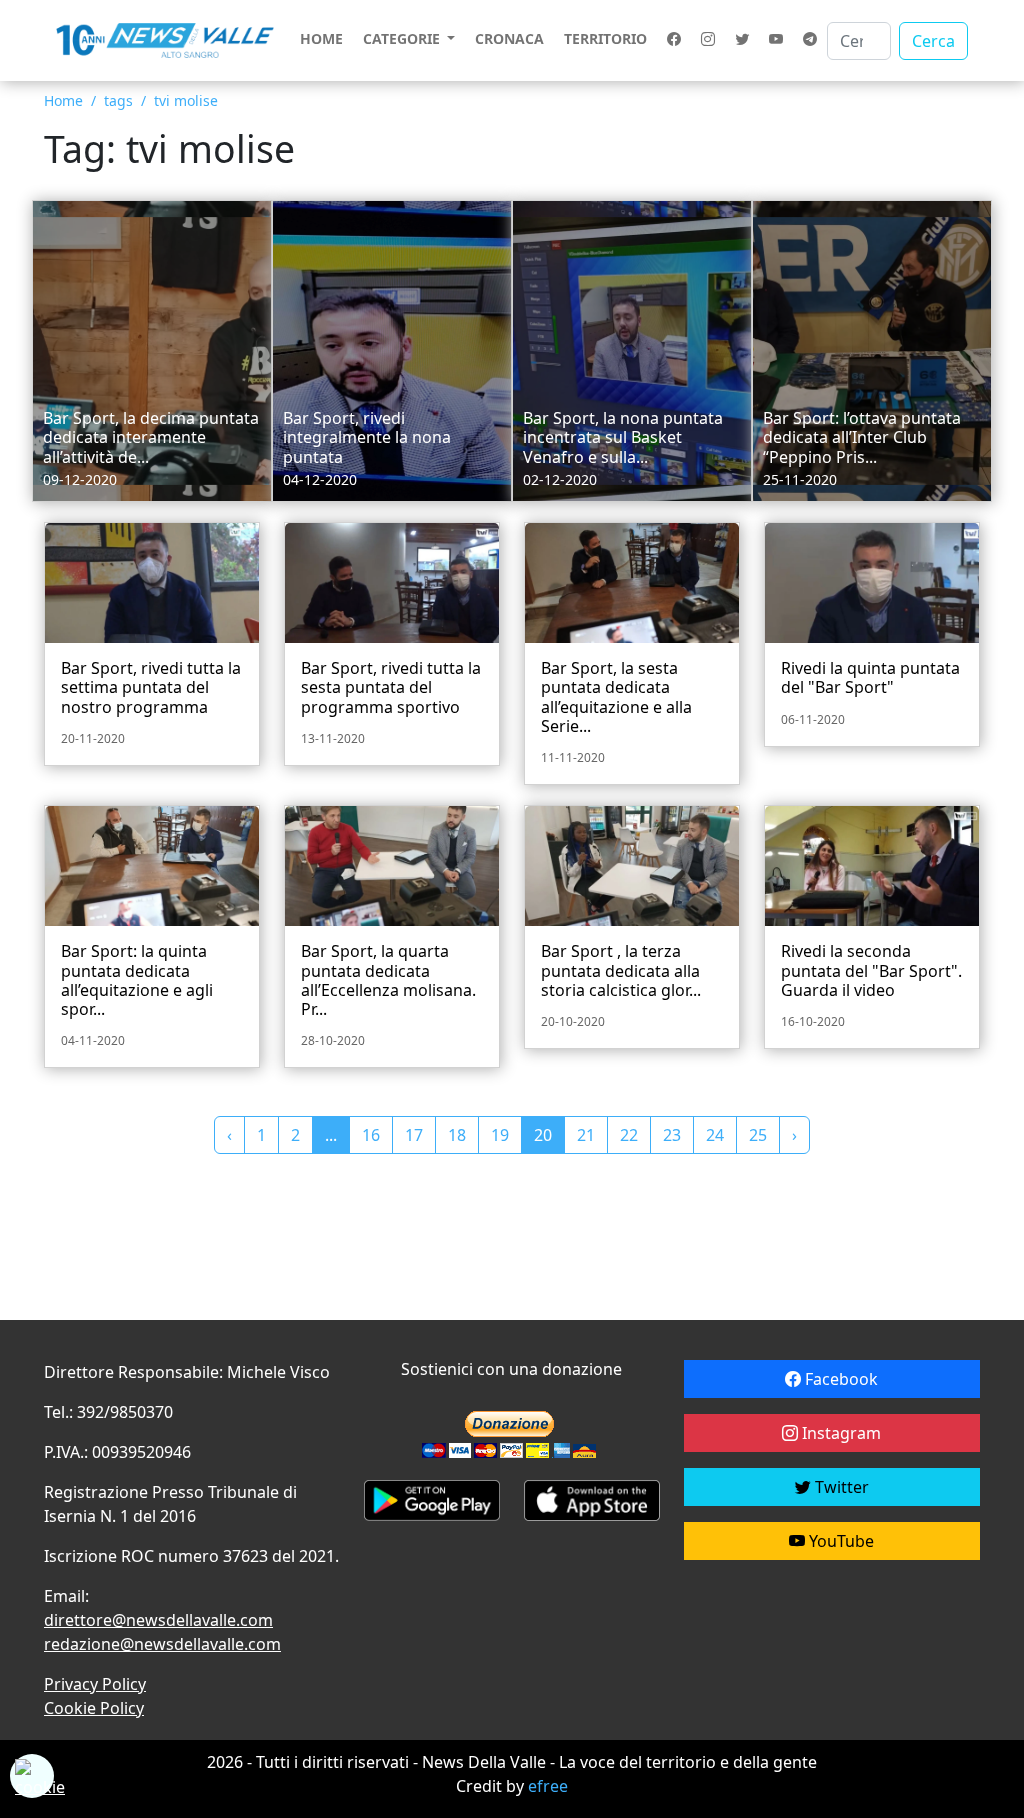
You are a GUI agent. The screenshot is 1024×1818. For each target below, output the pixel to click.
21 (586, 1135)
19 (500, 1135)
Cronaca (509, 38)
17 (414, 1135)
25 (758, 1135)
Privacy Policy (95, 1684)
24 (715, 1135)
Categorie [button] (403, 38)
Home (321, 38)
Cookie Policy (94, 1708)
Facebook (839, 1379)
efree (548, 1786)
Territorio (605, 38)
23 (672, 1135)
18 (457, 1135)
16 (371, 1135)
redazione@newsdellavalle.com (162, 1644)
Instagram (839, 1433)
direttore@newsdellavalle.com (158, 1620)
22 (629, 1135)
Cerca (933, 41)
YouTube (839, 1541)
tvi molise (186, 100)
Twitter (840, 1487)
